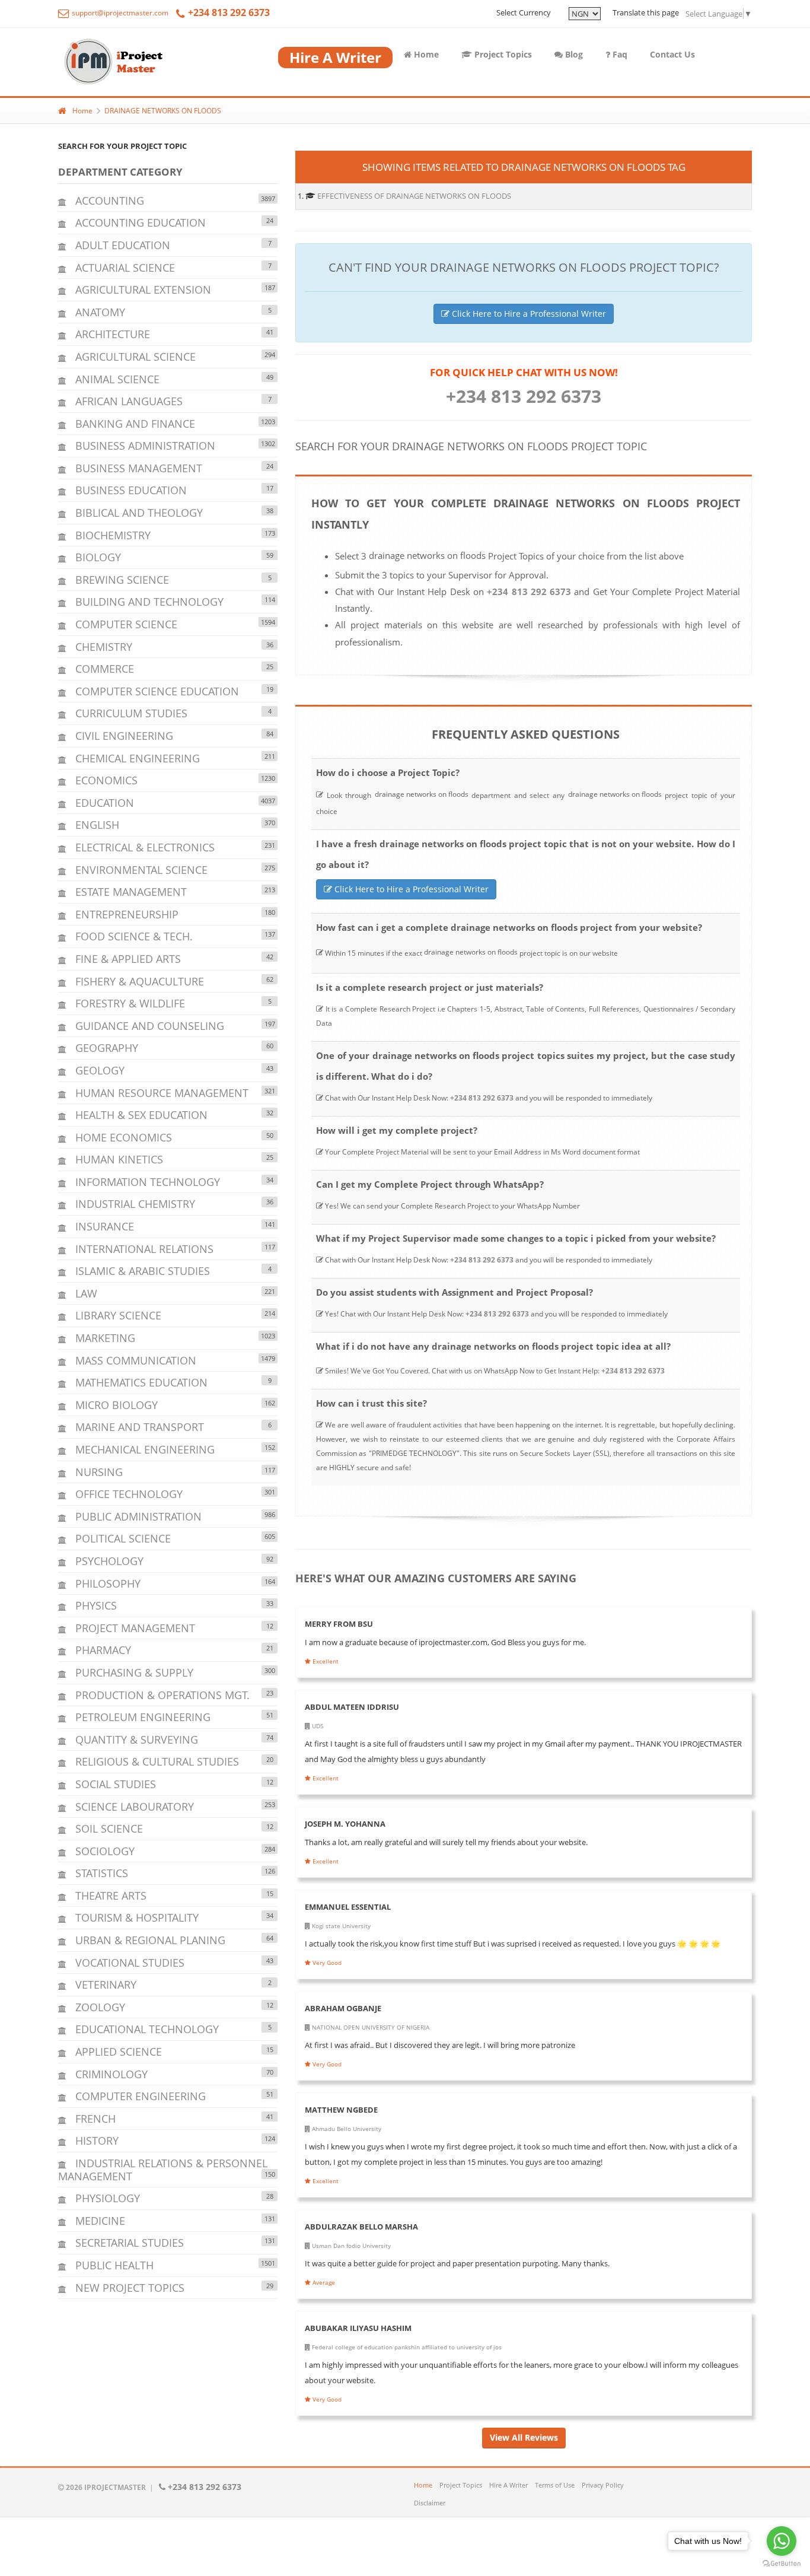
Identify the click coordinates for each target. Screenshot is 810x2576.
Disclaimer (430, 2503)
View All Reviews (524, 2437)
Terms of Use (555, 2485)
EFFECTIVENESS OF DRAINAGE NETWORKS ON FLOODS (414, 196)
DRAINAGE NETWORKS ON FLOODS (163, 111)
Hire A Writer (508, 2485)
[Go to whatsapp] (782, 2541)
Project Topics (502, 54)
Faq (619, 54)
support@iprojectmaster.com (119, 13)
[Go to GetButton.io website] (782, 2564)
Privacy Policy (603, 2485)
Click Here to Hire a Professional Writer (528, 314)
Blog (573, 54)
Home (425, 54)
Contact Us (672, 54)
